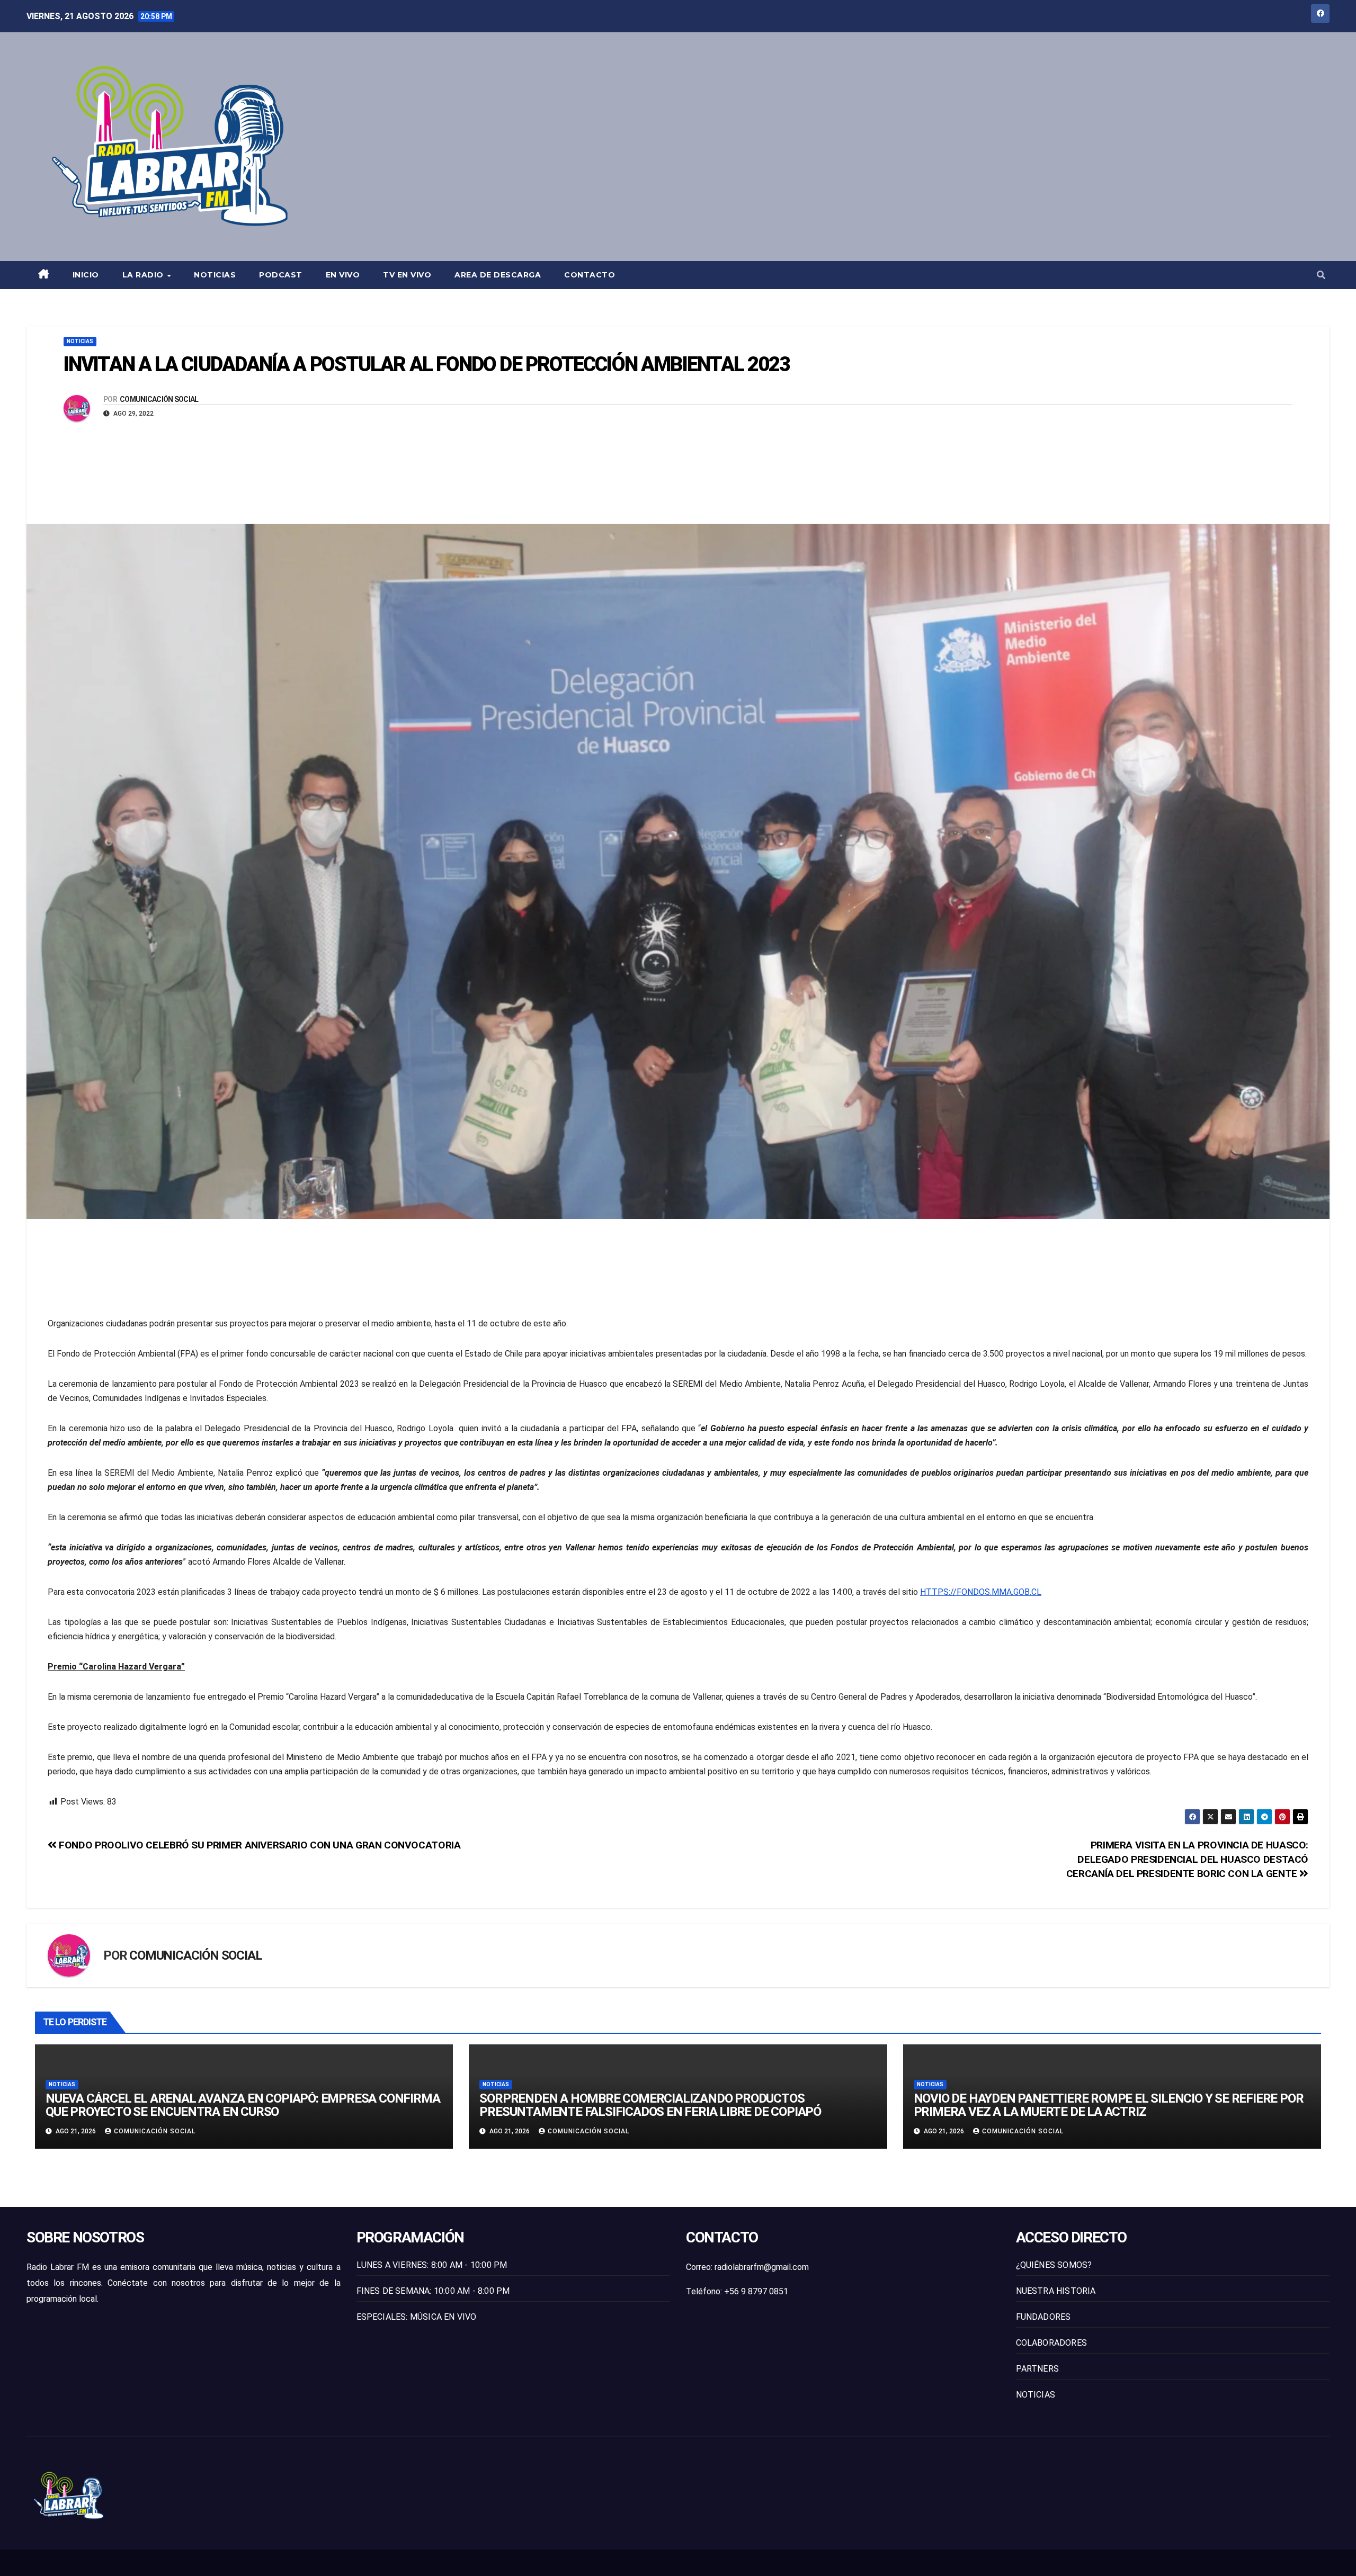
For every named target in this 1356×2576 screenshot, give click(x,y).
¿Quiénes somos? (1054, 2265)
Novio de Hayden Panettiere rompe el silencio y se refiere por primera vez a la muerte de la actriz (1109, 2105)
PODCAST (281, 275)
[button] (1321, 275)
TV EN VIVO (407, 275)
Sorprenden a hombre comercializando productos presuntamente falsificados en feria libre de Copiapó (650, 2105)
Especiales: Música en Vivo (417, 2317)
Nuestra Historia (1056, 2291)
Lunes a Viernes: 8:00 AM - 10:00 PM (432, 2265)
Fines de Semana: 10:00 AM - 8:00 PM (433, 2291)
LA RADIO (144, 275)
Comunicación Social (159, 399)
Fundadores (1043, 2317)
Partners (1038, 2369)
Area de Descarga (498, 275)
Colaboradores (1052, 2343)
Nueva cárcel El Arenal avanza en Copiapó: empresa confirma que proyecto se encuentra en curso (243, 2105)
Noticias (215, 275)
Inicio (86, 275)
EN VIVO (343, 275)
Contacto (590, 275)
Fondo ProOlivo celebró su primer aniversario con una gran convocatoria (258, 1845)
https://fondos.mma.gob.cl (981, 1592)
